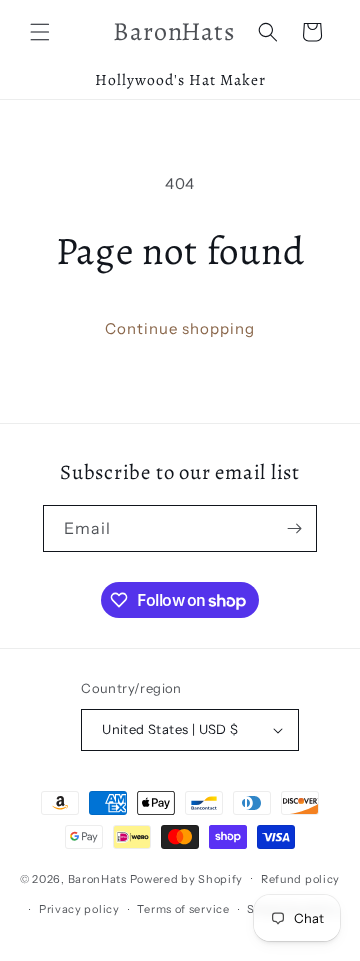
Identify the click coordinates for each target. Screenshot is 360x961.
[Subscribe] (294, 528)
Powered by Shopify (187, 878)
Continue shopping (180, 328)
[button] (40, 32)
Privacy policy (79, 909)
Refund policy (300, 879)
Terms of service (183, 909)
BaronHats (97, 878)
